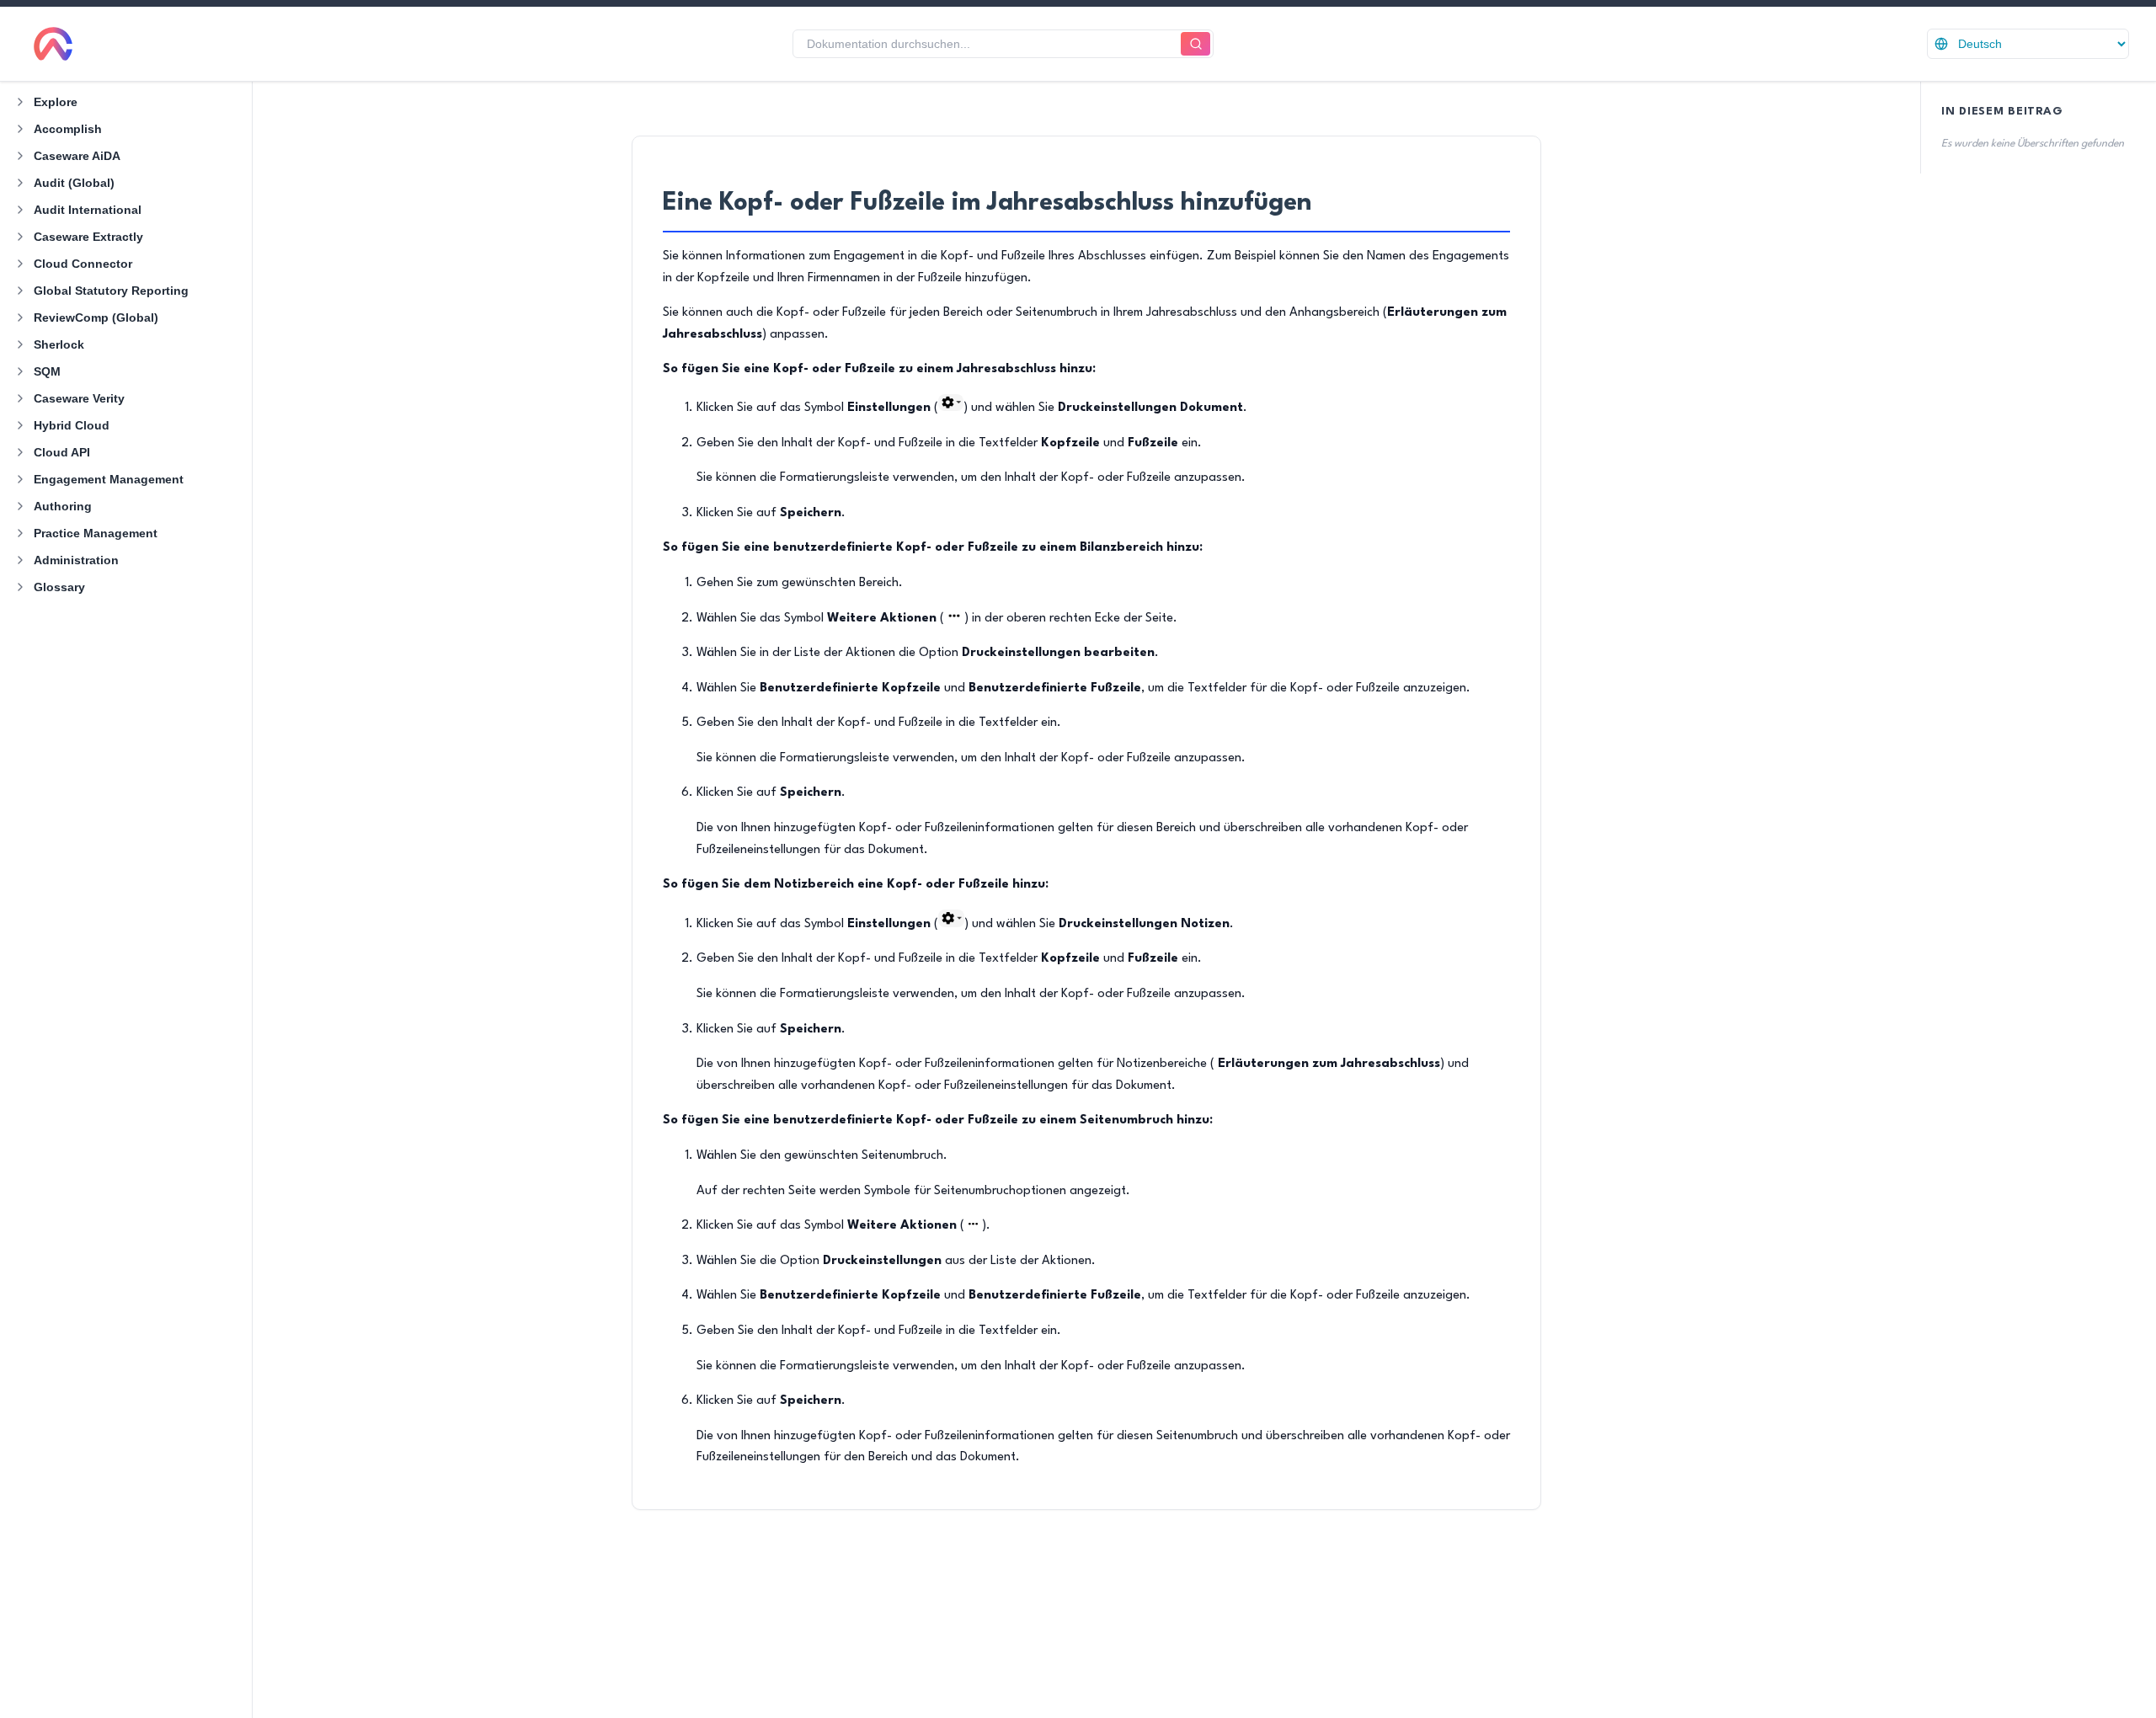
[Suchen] (1195, 44)
